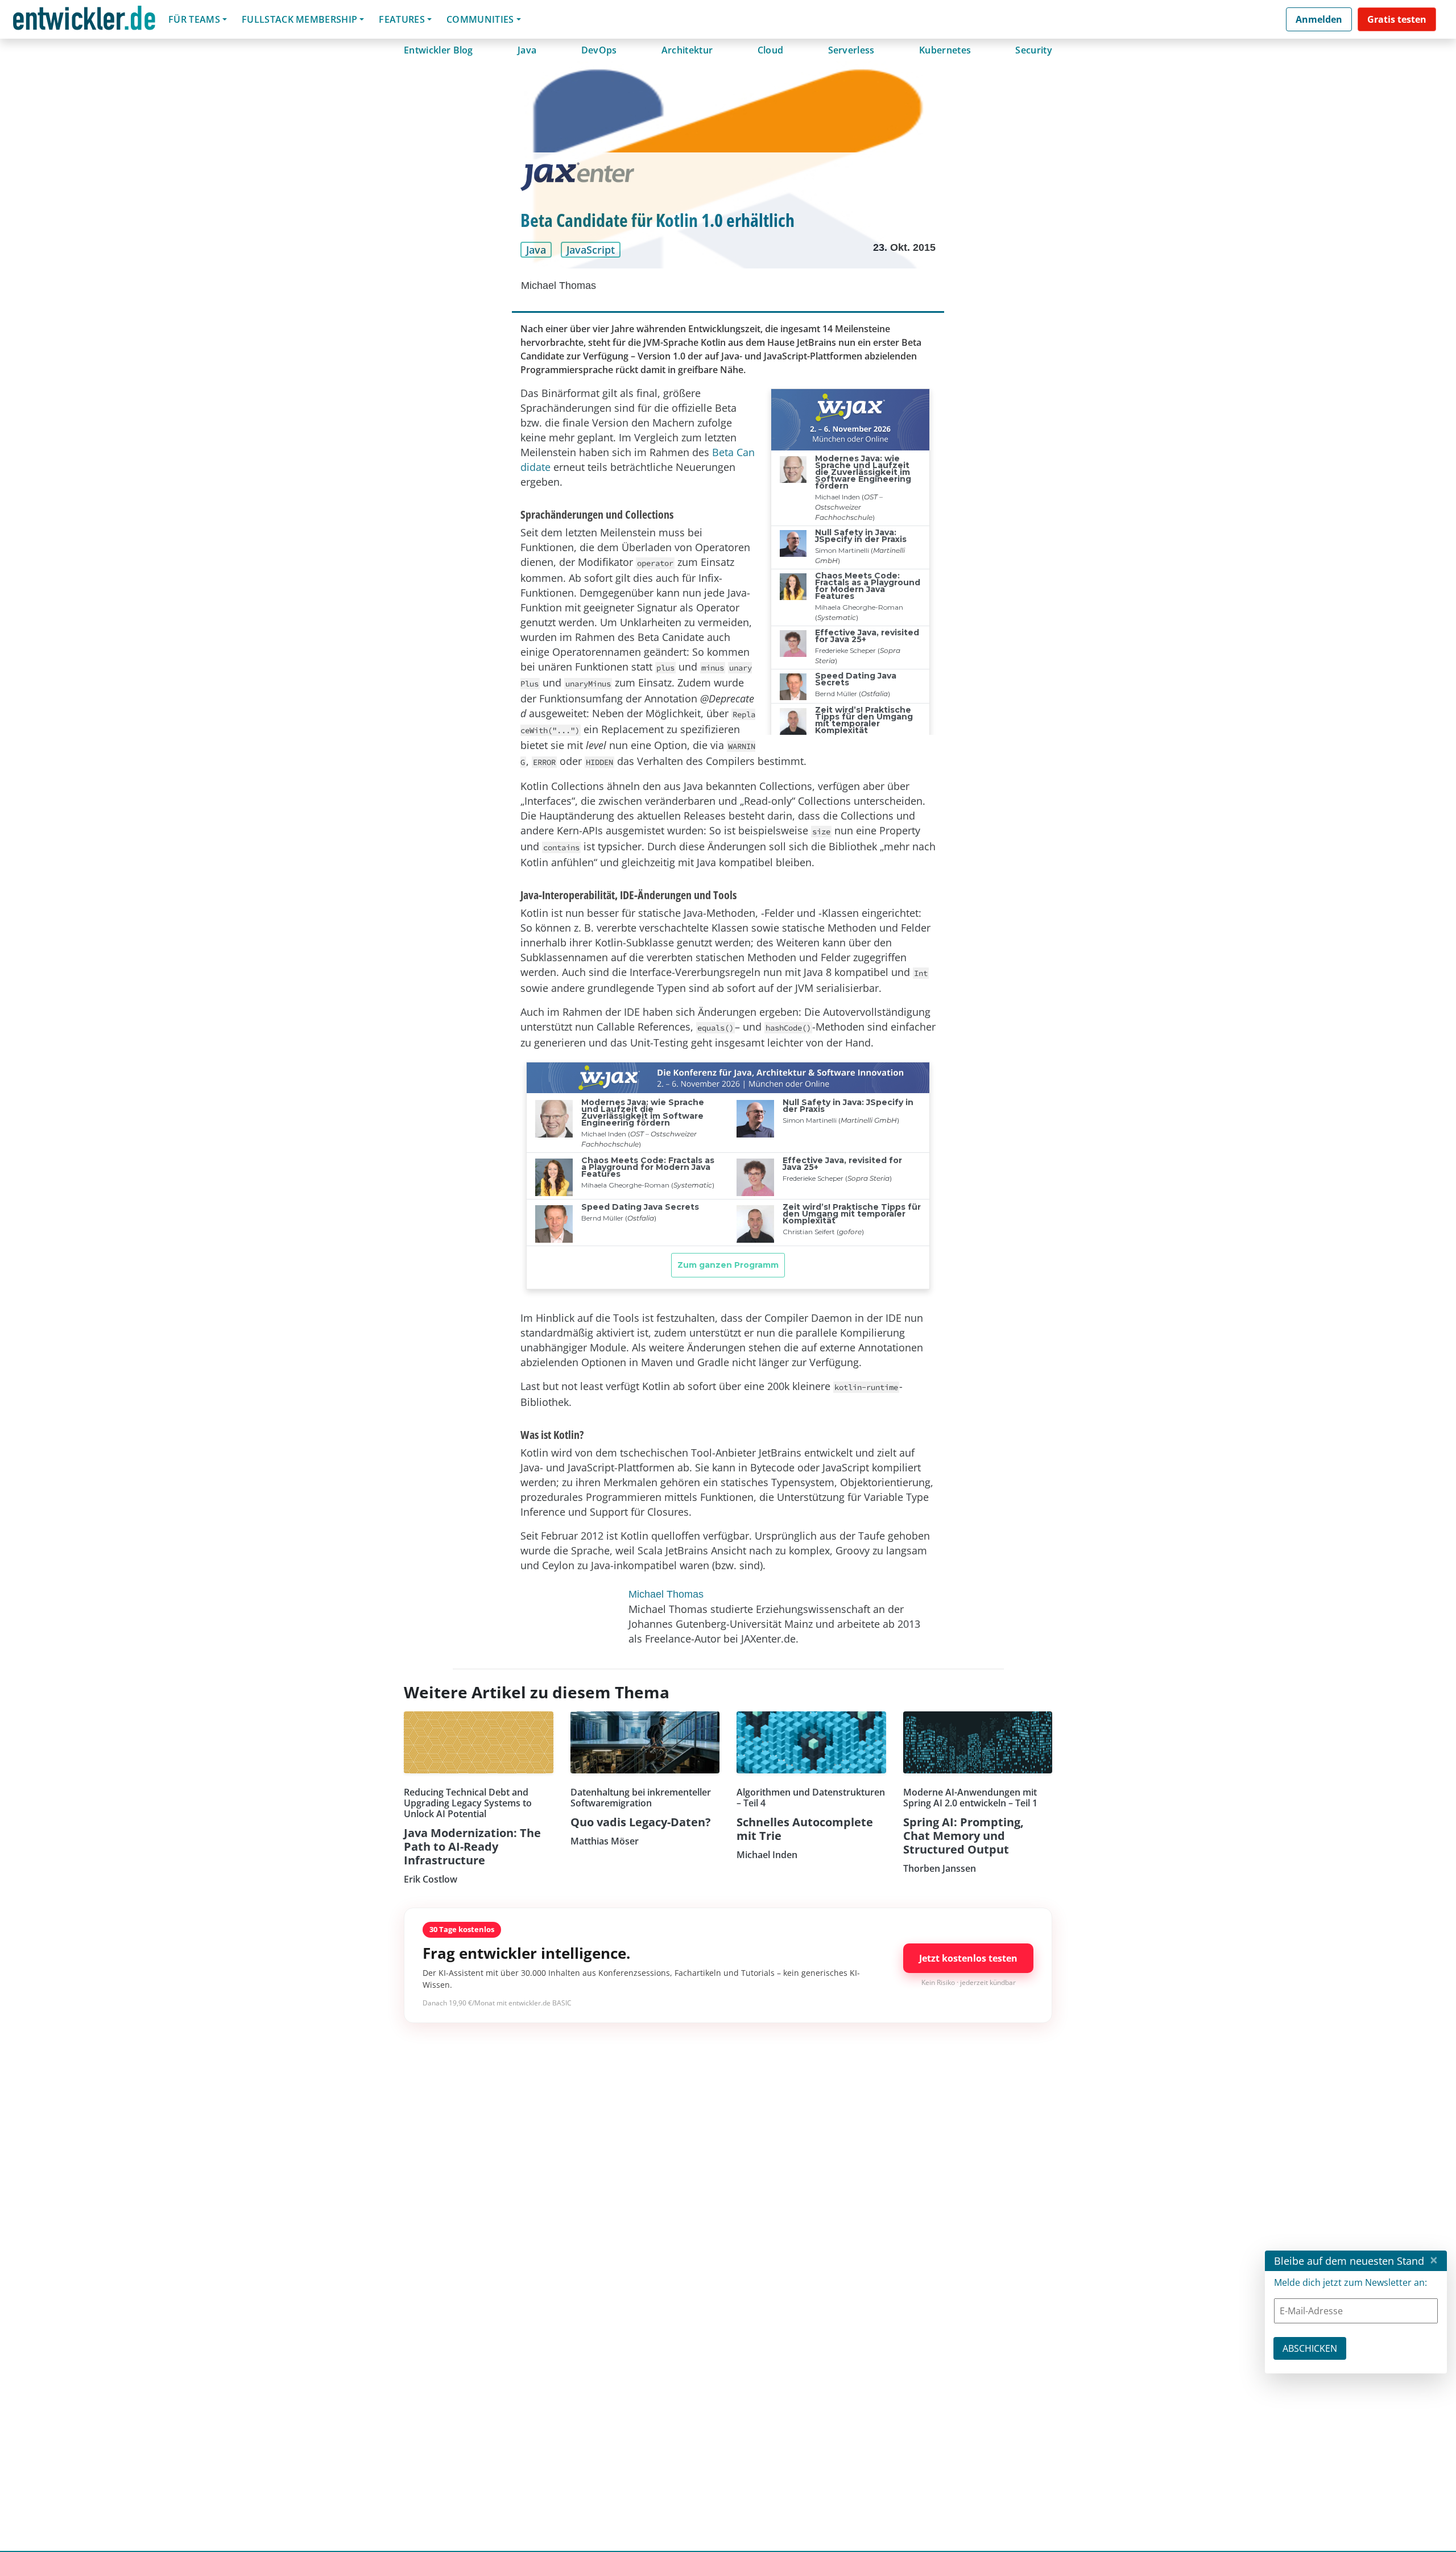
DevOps (599, 50)
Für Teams (194, 19)
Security (1034, 50)
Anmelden (1319, 19)
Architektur (687, 50)
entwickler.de (84, 21)
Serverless (851, 50)
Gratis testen (1397, 19)
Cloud (771, 50)
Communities (480, 19)
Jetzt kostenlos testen (968, 1958)
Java (527, 50)
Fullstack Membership (299, 19)
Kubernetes (945, 50)
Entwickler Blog (439, 50)
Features (402, 19)
